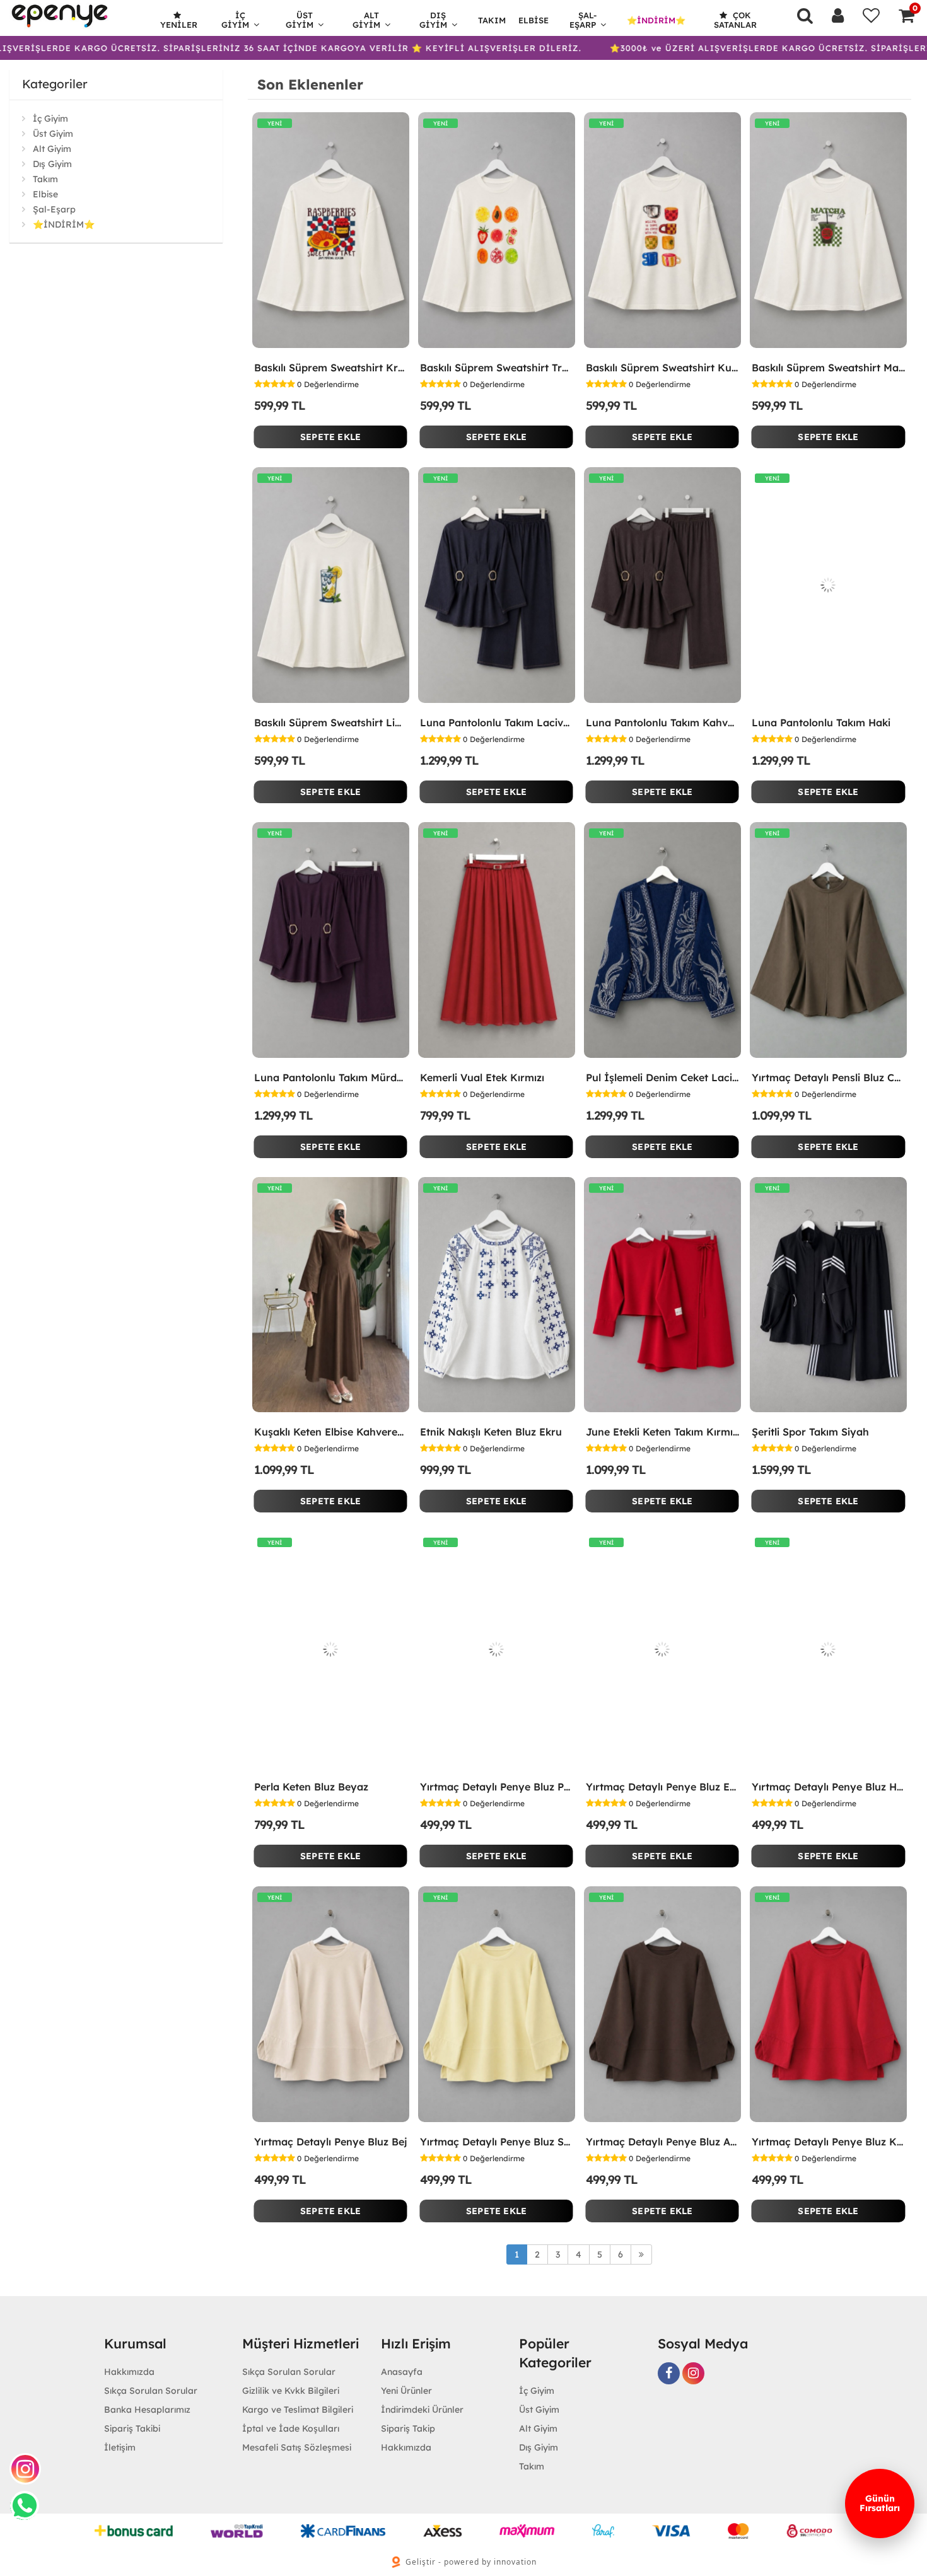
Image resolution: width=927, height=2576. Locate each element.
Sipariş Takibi (132, 2428)
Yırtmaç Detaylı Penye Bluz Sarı (497, 2142)
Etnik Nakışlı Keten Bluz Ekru (491, 1432)
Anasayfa (402, 2372)
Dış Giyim (433, 20)
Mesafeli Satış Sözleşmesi (297, 2447)
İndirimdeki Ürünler (422, 2410)
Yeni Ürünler (406, 2391)
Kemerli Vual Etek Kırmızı (482, 1077)
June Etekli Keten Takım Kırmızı (662, 1432)
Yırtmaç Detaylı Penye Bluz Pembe (497, 1787)
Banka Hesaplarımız (147, 2410)
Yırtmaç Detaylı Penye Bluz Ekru (662, 1787)
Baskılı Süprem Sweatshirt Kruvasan (331, 368)
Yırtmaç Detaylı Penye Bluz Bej (331, 2142)
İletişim (120, 2447)
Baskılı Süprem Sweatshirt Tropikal (497, 368)
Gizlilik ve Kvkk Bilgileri (291, 2391)
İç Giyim (235, 20)
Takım (492, 20)
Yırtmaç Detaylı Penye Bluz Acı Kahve (662, 2142)
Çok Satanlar (735, 20)
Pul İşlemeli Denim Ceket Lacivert (662, 1077)
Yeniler (179, 25)
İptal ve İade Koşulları (291, 2428)
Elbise (533, 20)
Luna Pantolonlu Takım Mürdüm (331, 1077)
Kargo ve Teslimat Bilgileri (298, 2410)
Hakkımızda (129, 2372)
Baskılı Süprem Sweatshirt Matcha (828, 368)
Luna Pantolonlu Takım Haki (821, 722)
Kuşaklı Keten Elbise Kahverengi (331, 1432)
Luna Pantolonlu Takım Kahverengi (662, 722)
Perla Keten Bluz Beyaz (311, 1787)
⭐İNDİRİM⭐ (656, 20)
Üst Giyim (300, 20)
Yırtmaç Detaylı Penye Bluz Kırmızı (828, 2142)
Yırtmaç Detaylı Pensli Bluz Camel (828, 1077)
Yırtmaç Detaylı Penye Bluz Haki (828, 1787)
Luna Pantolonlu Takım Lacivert (497, 722)
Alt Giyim (366, 20)
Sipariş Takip (408, 2428)
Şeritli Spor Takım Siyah (810, 1432)
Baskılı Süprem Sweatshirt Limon (331, 722)
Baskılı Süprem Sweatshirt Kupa (662, 368)
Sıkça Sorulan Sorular (151, 2391)
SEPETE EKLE (330, 437)
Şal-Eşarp (583, 20)
